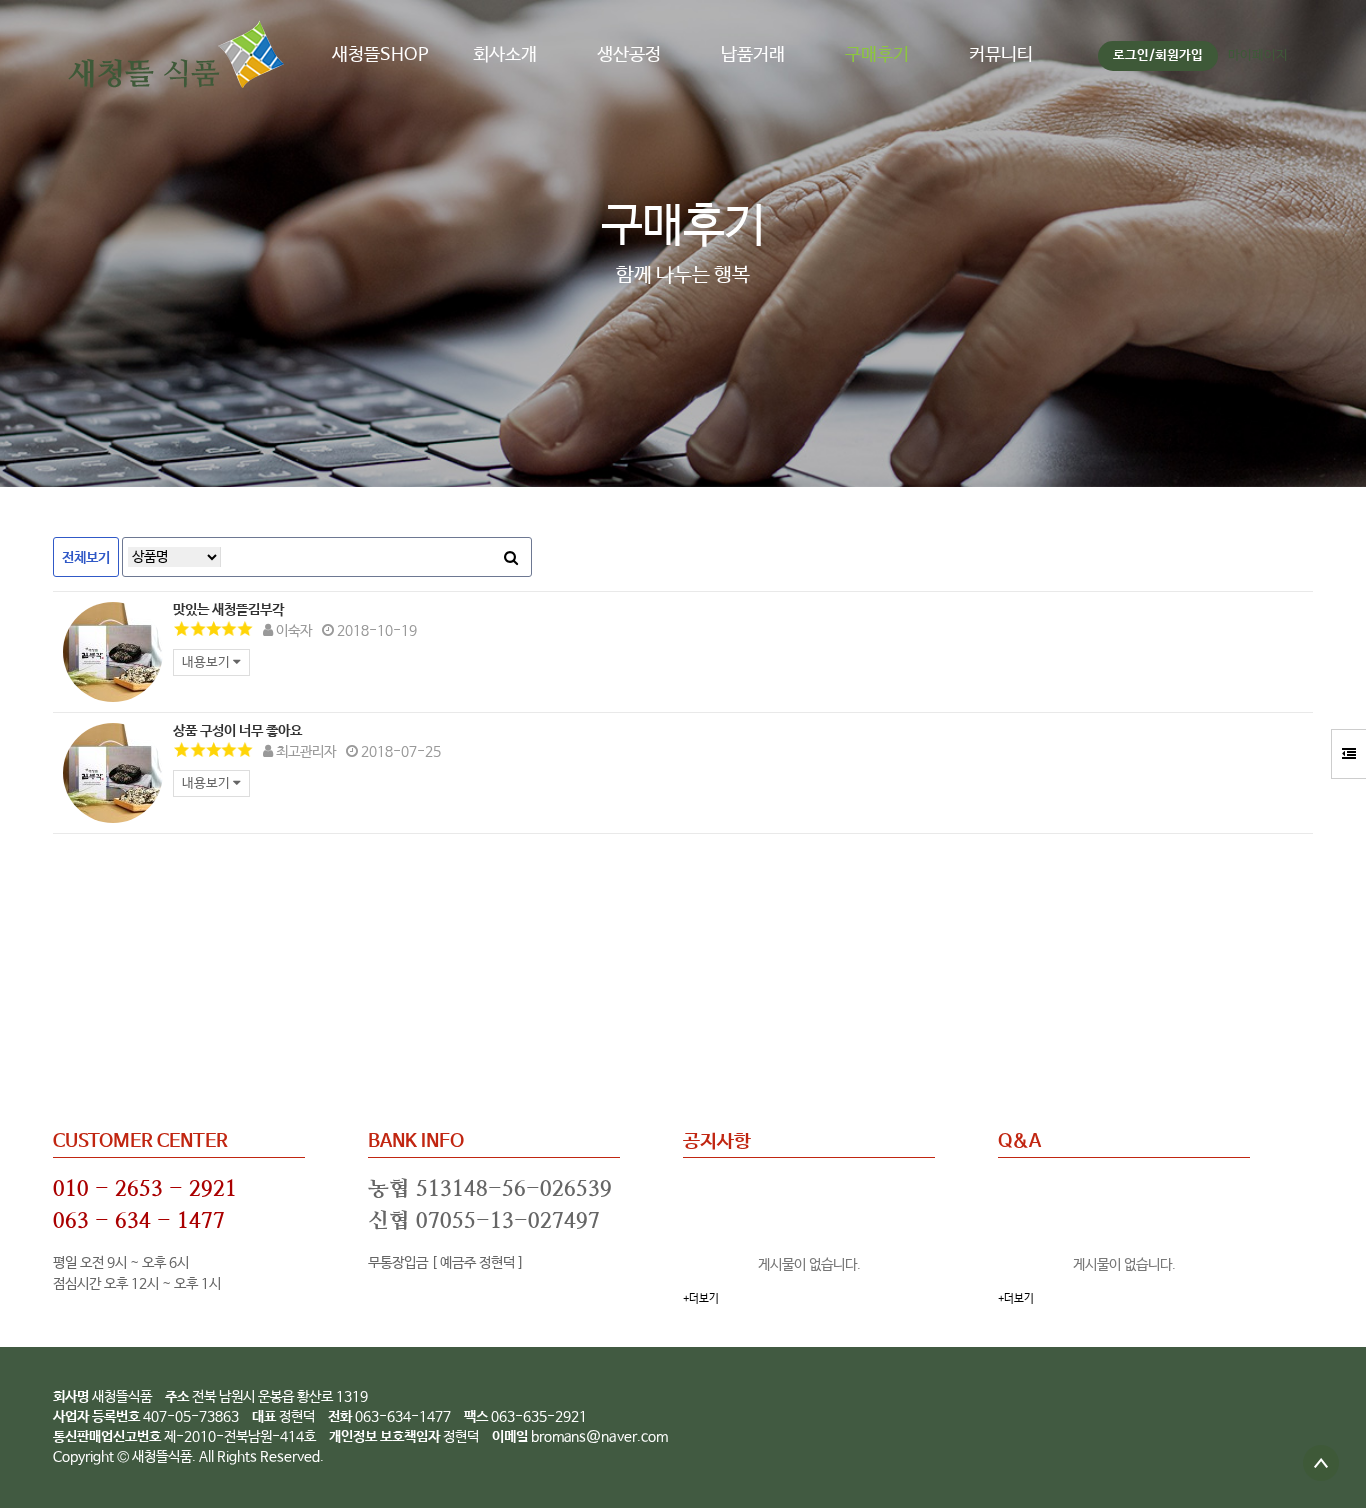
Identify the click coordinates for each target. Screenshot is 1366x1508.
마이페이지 (1258, 55)
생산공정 (629, 55)
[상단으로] (1321, 1463)
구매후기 (877, 55)
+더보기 (701, 1299)
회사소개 (505, 55)
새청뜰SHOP (380, 55)
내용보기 (207, 662)
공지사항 (717, 1142)
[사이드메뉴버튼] (1348, 754)
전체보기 (86, 558)
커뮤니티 (1001, 55)
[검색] (511, 557)
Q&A (1019, 1142)
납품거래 (753, 55)
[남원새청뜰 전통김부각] (113, 652)
